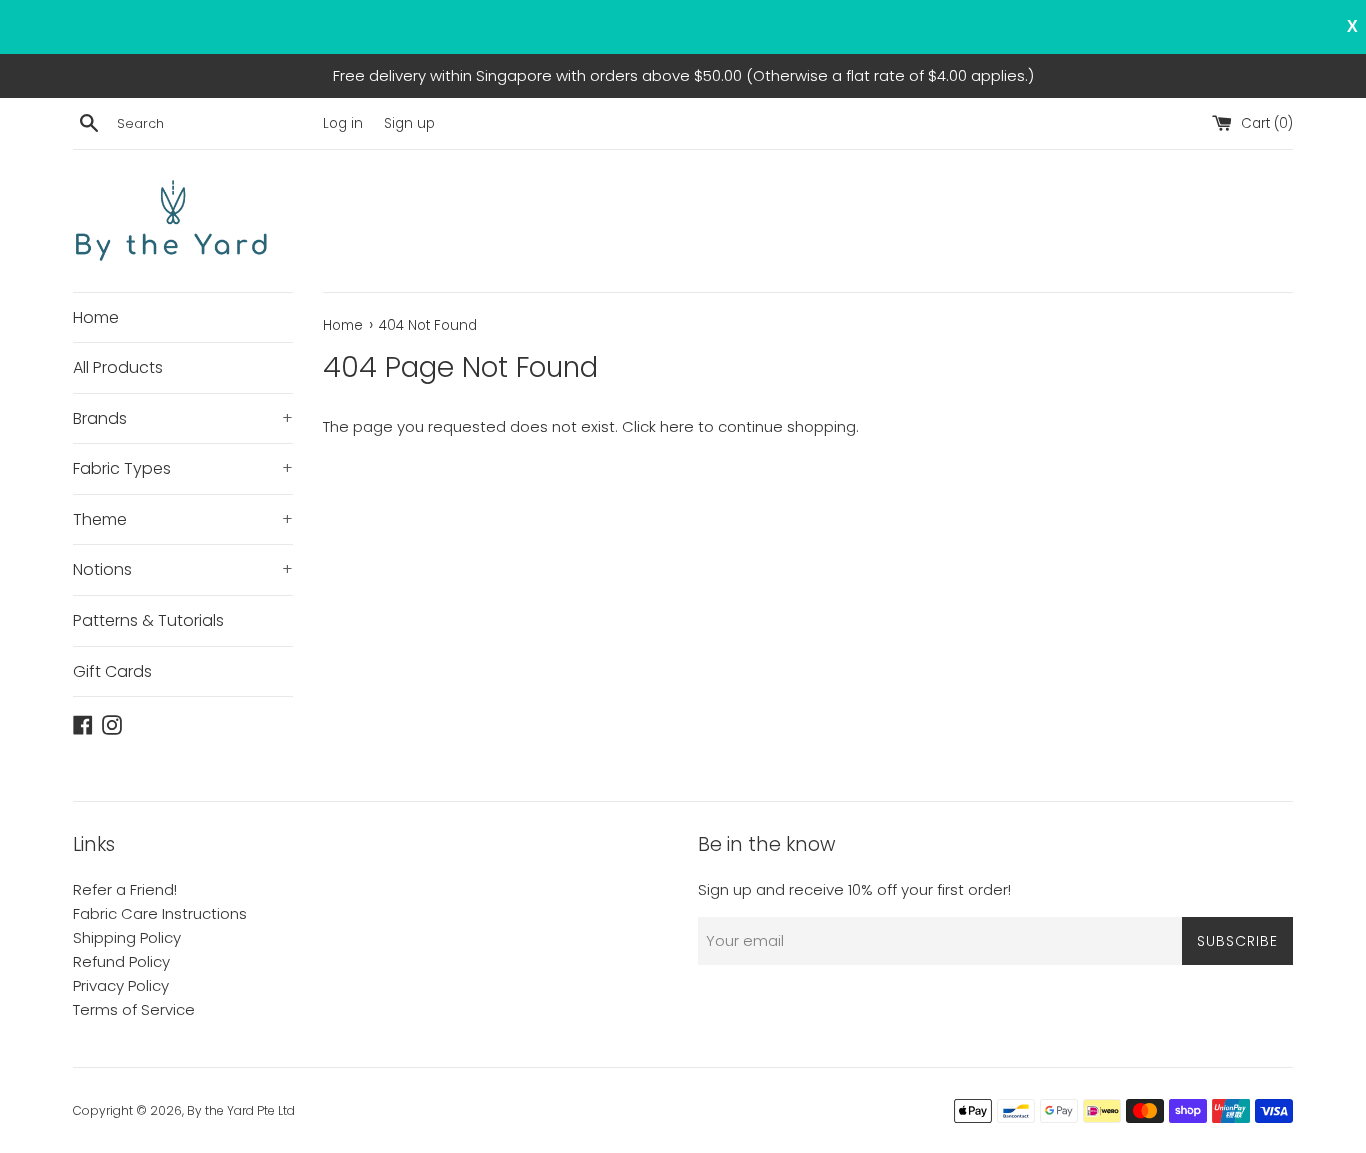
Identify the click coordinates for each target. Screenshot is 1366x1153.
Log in (343, 123)
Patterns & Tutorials (148, 620)
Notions (183, 569)
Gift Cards (112, 671)
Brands (183, 418)
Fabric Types (183, 468)
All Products (118, 367)
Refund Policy (121, 961)
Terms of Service (134, 1009)
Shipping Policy (127, 937)
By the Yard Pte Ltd (241, 1110)
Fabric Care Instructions (160, 913)
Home (96, 317)
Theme (183, 519)
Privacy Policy (121, 985)
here (677, 426)
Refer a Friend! (125, 889)
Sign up (409, 123)
